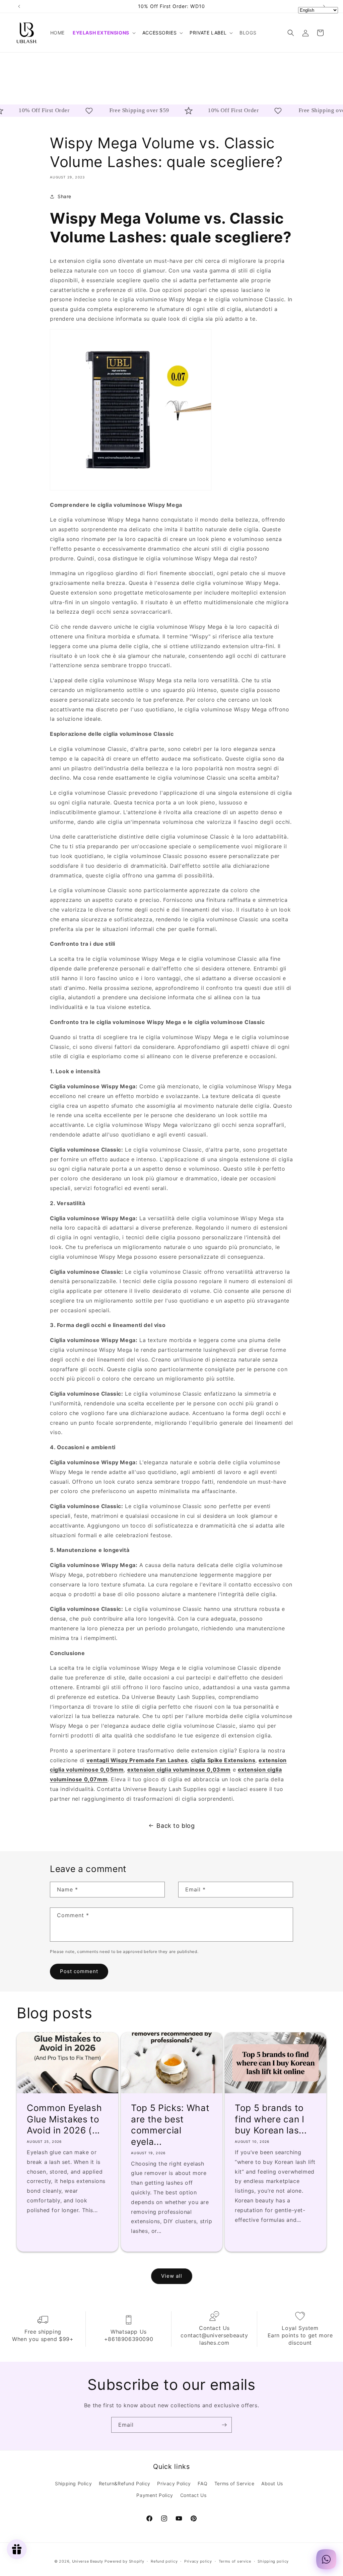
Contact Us (193, 2495)
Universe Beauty (88, 2561)
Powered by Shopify (124, 2561)
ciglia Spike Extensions (223, 1760)
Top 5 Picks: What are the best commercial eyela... (170, 2125)
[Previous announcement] (19, 6)
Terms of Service (234, 2483)
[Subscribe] (224, 2425)
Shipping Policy (73, 2483)
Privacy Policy (174, 2483)
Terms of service (235, 2561)
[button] (104, 33)
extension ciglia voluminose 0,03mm (179, 1770)
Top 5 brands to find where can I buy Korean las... (271, 2119)
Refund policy (164, 2561)
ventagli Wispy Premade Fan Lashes (137, 1760)
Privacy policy (198, 2561)
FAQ (202, 2483)
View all (172, 2276)
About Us (272, 2483)
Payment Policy (155, 2495)
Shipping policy (273, 2561)
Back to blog (176, 1826)
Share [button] (64, 196)
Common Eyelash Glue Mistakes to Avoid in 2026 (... (64, 2119)
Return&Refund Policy (125, 2483)
